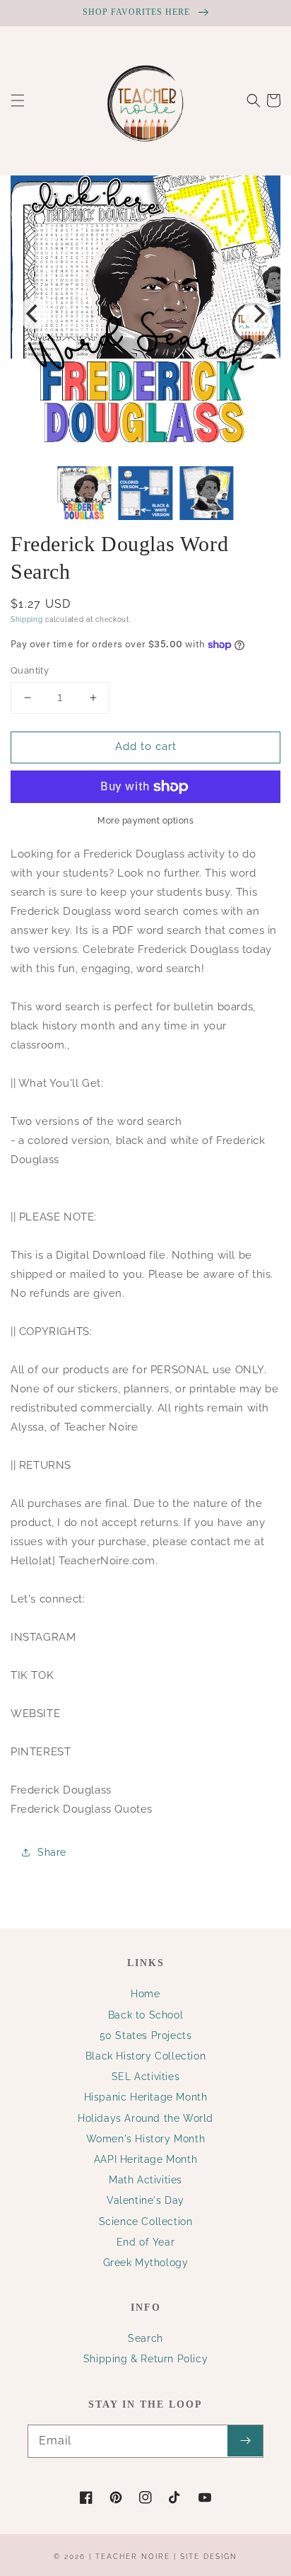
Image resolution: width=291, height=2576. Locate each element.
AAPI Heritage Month (145, 2159)
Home (145, 1994)
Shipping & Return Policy (145, 2359)
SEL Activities (145, 2077)
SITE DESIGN (209, 2557)
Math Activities (145, 2180)
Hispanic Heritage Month (146, 2097)
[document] (145, 314)
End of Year (146, 2242)
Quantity (30, 670)
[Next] (258, 313)
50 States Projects (146, 2035)
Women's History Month (146, 2139)
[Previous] (33, 313)
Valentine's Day (145, 2200)
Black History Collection (145, 2056)
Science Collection (146, 2222)
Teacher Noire (133, 2557)
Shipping (27, 619)
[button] (18, 100)
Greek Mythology (146, 2263)
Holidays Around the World (145, 2118)
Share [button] (52, 1852)
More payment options (145, 821)
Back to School (145, 2015)
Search (145, 2338)
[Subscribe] (245, 2441)
